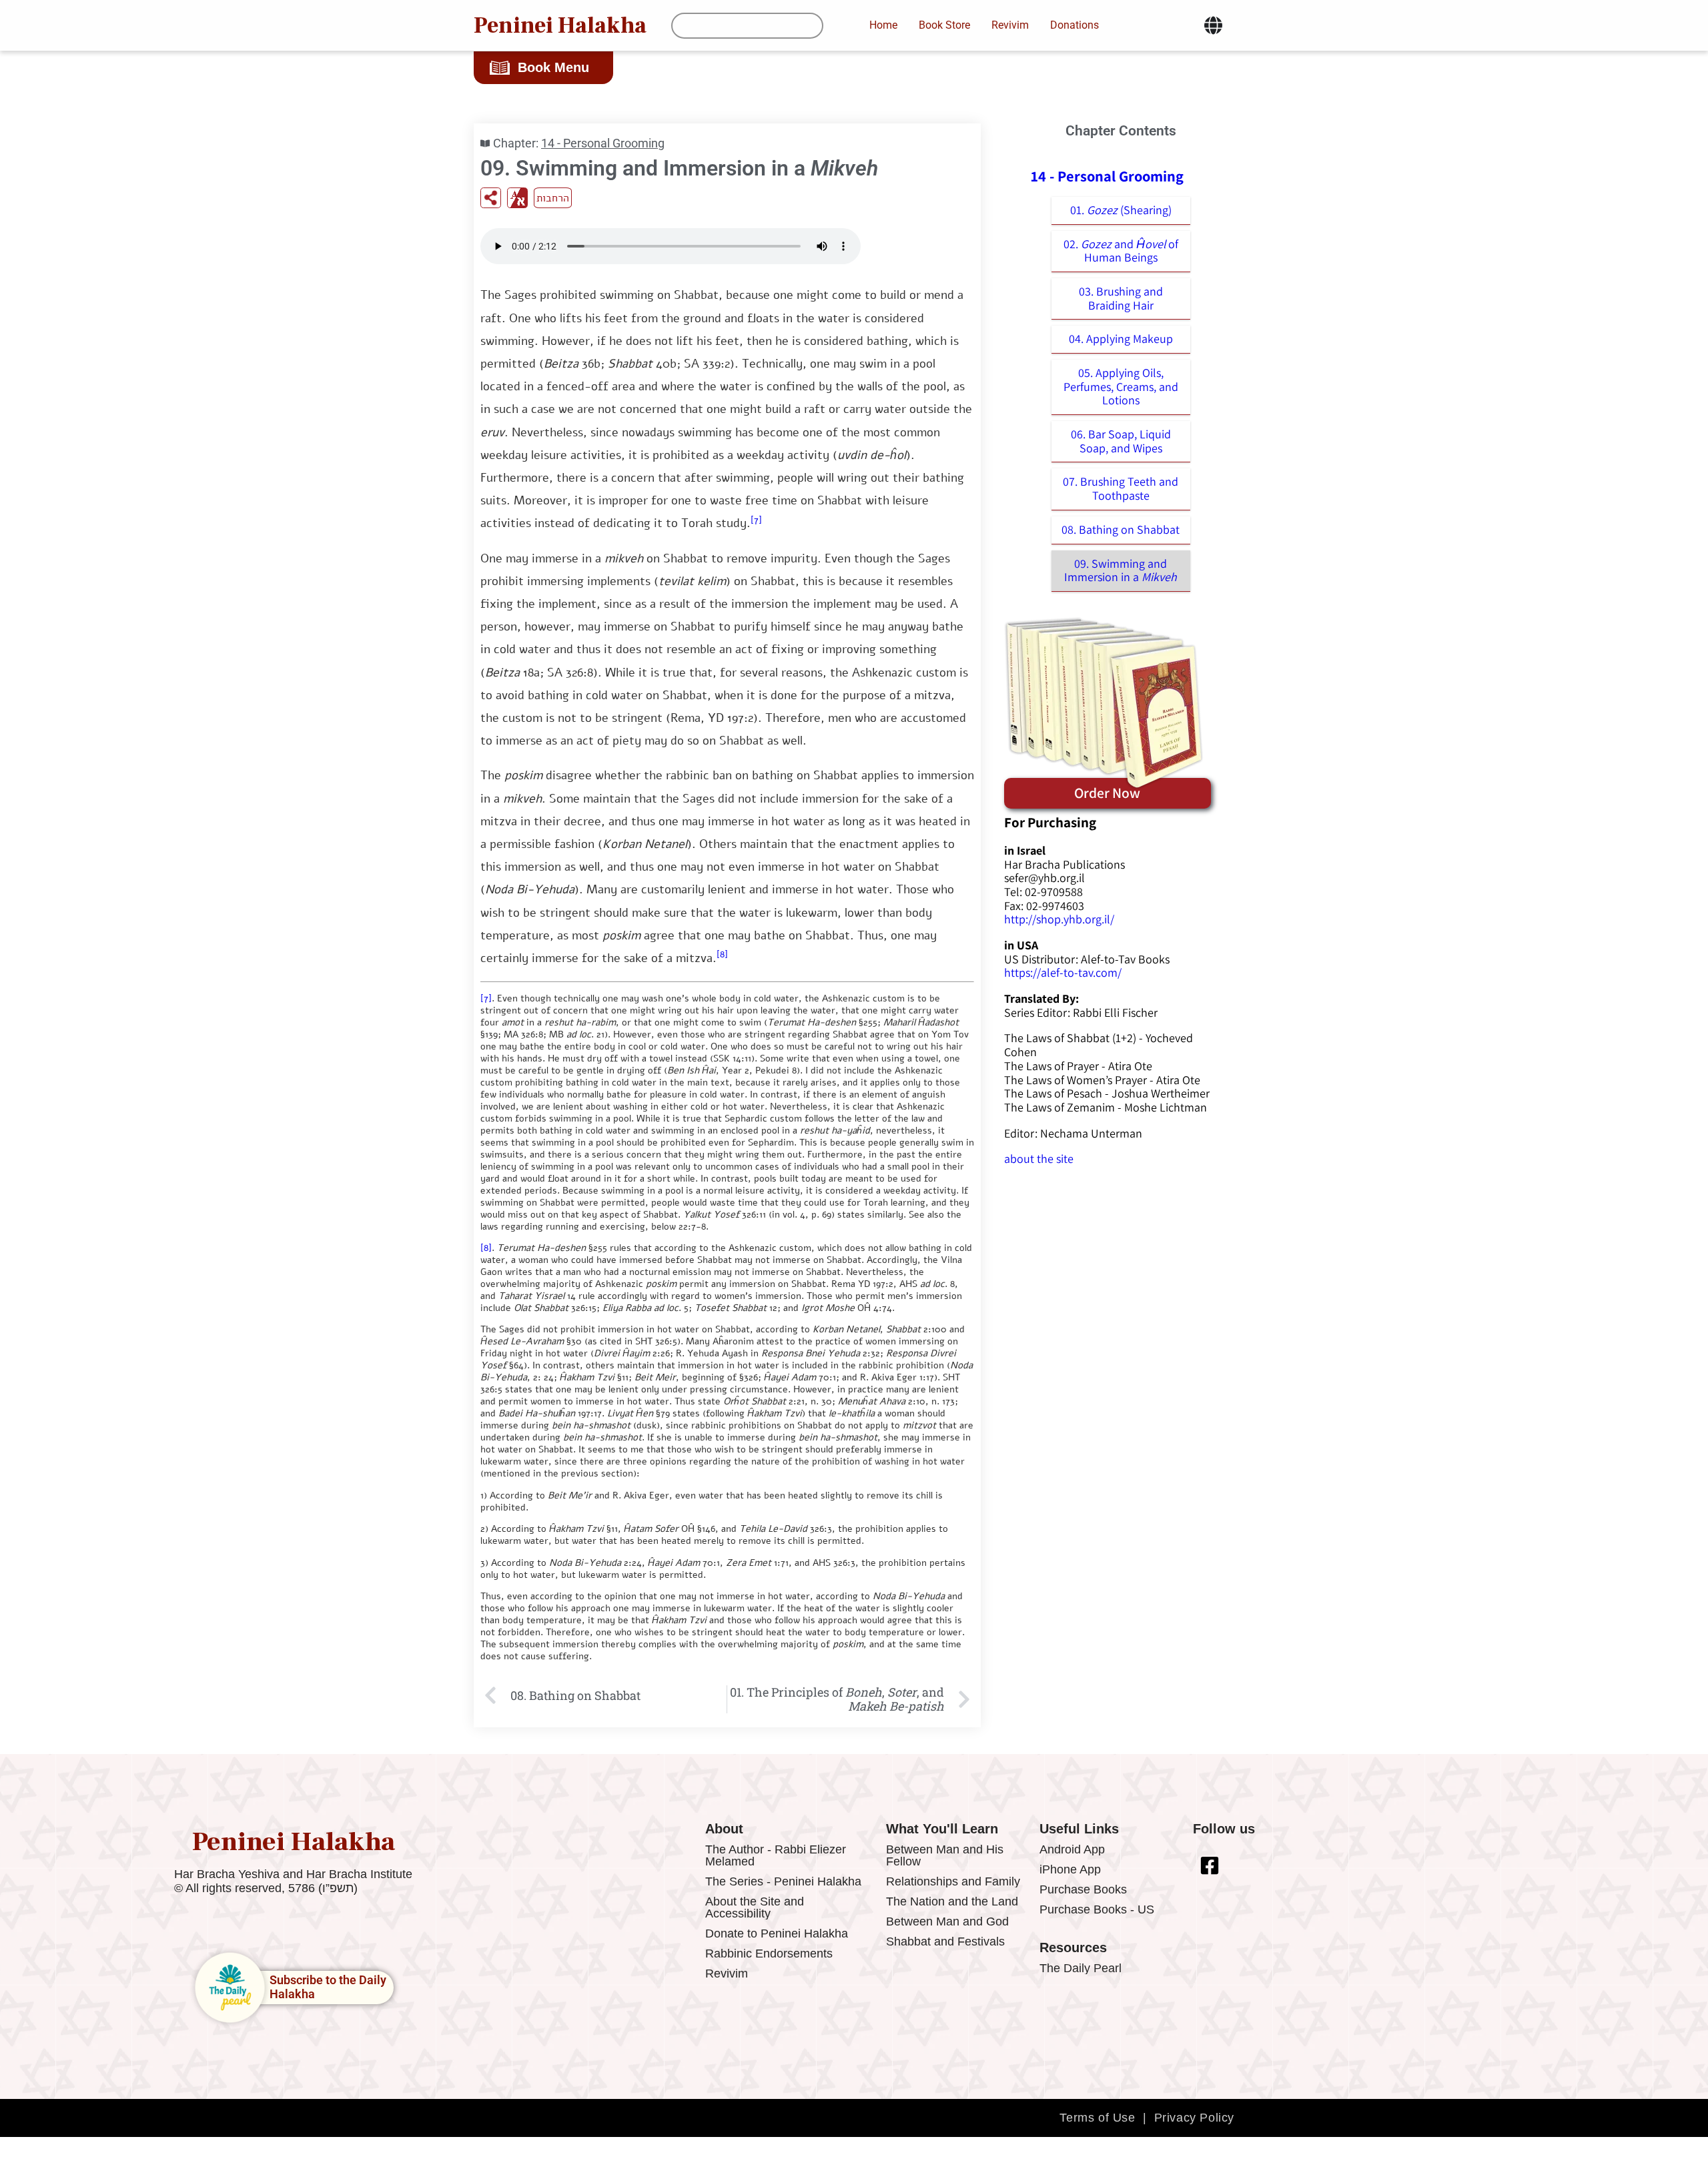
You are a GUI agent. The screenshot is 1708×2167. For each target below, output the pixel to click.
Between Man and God (947, 1921)
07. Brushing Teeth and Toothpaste (1121, 488)
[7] (756, 520)
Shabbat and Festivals (945, 1941)
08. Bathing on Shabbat (1121, 529)
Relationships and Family (953, 1881)
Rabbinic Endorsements (769, 1954)
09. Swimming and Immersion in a (1121, 570)
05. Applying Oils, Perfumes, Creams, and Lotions (1121, 386)
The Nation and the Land (952, 1901)
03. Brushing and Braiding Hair (1121, 298)
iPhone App (1070, 1869)
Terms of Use (1097, 2118)
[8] (722, 954)
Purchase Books (1083, 1889)
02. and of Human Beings (1121, 251)
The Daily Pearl (1081, 1968)
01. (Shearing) (1121, 210)
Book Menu (553, 67)
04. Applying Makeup (1121, 339)
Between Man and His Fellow (945, 1855)
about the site (1039, 1159)
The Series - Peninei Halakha (783, 1881)
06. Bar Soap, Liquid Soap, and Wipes (1121, 441)
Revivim (727, 1974)
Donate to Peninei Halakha (777, 1933)
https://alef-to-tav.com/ (1063, 972)
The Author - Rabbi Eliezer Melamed (776, 1855)
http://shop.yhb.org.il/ (1059, 919)
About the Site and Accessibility (755, 1907)
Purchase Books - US (1097, 1909)
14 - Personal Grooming (603, 143)
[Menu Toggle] (1213, 25)
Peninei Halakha (560, 25)
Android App (1072, 1849)
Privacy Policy (1194, 2118)
